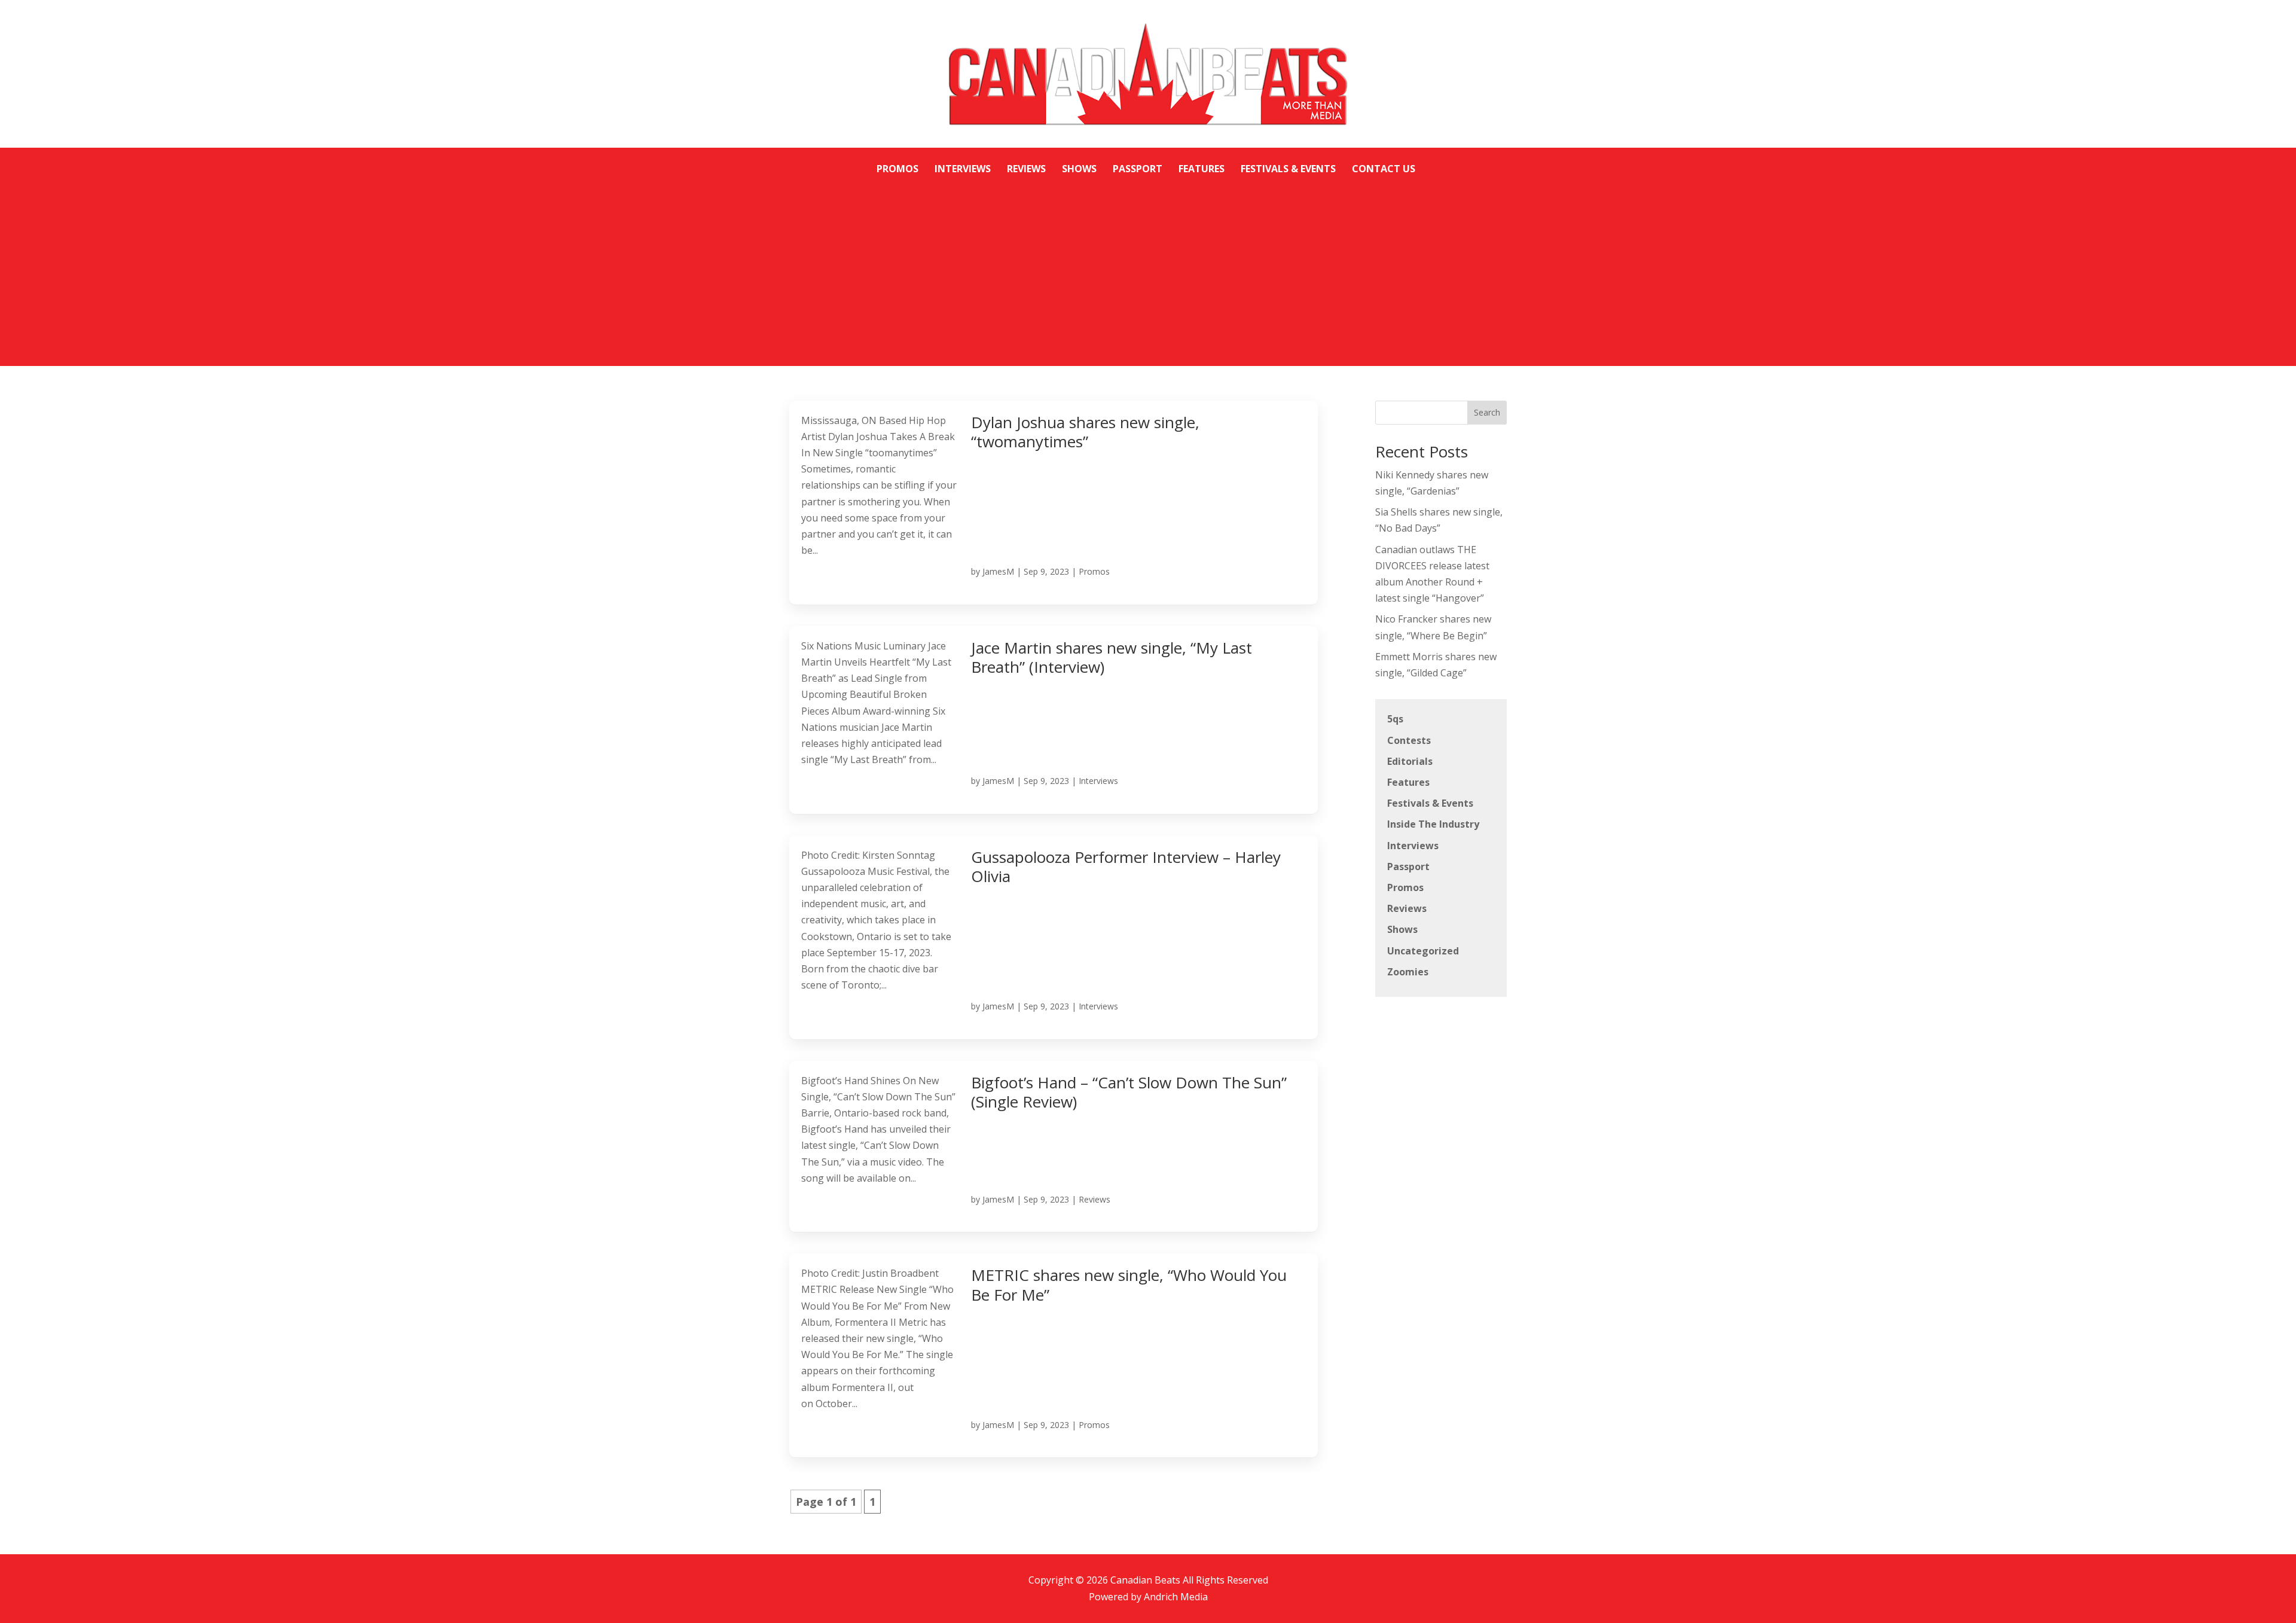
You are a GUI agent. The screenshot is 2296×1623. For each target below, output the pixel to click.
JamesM (998, 571)
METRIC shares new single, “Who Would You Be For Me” (1129, 1285)
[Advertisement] (1148, 267)
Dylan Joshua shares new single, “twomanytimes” (1085, 432)
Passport (1408, 867)
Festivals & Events (1430, 803)
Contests (1409, 740)
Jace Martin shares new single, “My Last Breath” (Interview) (1112, 658)
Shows (1402, 929)
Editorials (1410, 761)
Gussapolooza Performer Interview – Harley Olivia (1126, 867)
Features (1408, 782)
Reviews (1094, 1199)
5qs (1395, 719)
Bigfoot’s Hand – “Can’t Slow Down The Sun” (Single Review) (1129, 1092)
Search (1487, 412)
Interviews (1098, 781)
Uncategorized (1423, 951)
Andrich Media (1176, 1597)
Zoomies (1408, 972)
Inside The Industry (1433, 824)
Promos (1094, 571)
